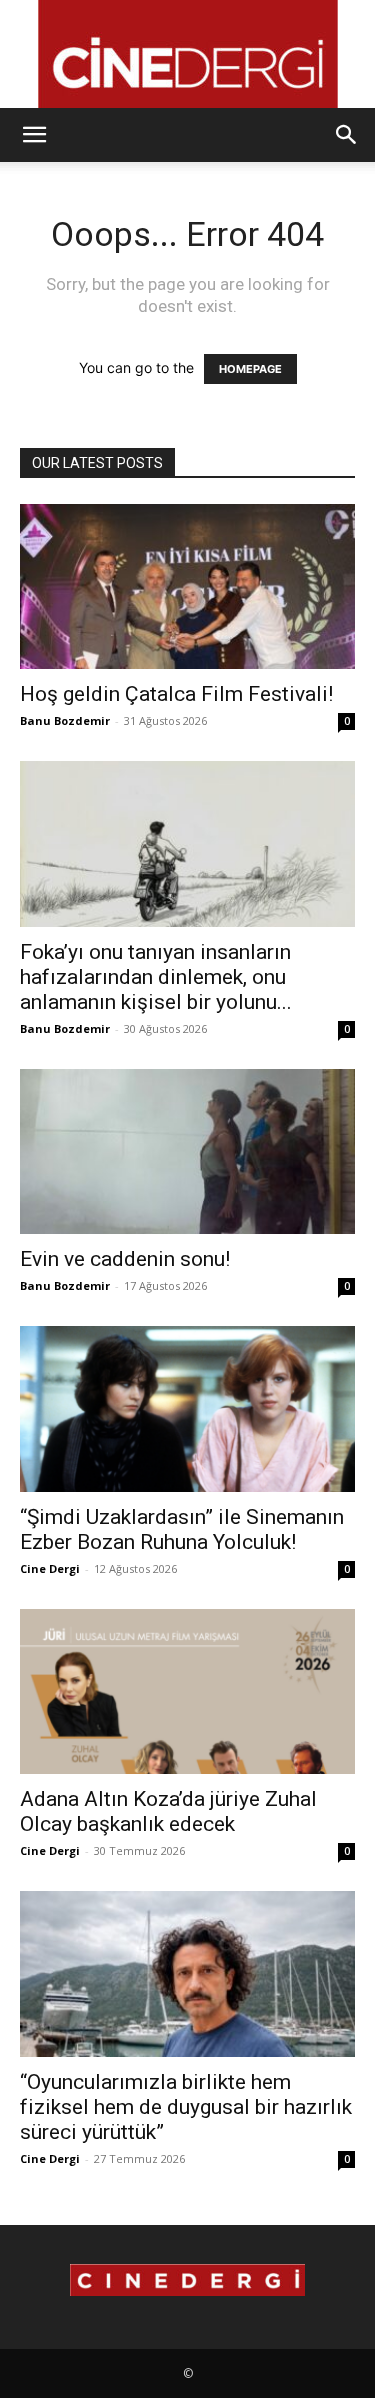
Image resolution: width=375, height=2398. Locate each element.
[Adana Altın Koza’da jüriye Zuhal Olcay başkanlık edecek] (187, 1691)
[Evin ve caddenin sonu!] (187, 1151)
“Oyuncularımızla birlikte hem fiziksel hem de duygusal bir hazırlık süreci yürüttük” (186, 2107)
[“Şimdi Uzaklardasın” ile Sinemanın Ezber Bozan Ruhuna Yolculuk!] (187, 1408)
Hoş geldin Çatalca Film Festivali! (176, 694)
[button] (34, 135)
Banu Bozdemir (65, 720)
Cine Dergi (50, 1568)
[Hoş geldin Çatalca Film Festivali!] (187, 586)
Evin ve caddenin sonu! (125, 1259)
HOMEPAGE (250, 369)
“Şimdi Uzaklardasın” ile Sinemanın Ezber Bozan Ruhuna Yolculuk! (182, 1529)
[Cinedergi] (187, 54)
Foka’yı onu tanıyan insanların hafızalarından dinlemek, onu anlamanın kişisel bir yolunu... (156, 977)
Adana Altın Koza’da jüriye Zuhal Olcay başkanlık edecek (168, 1811)
